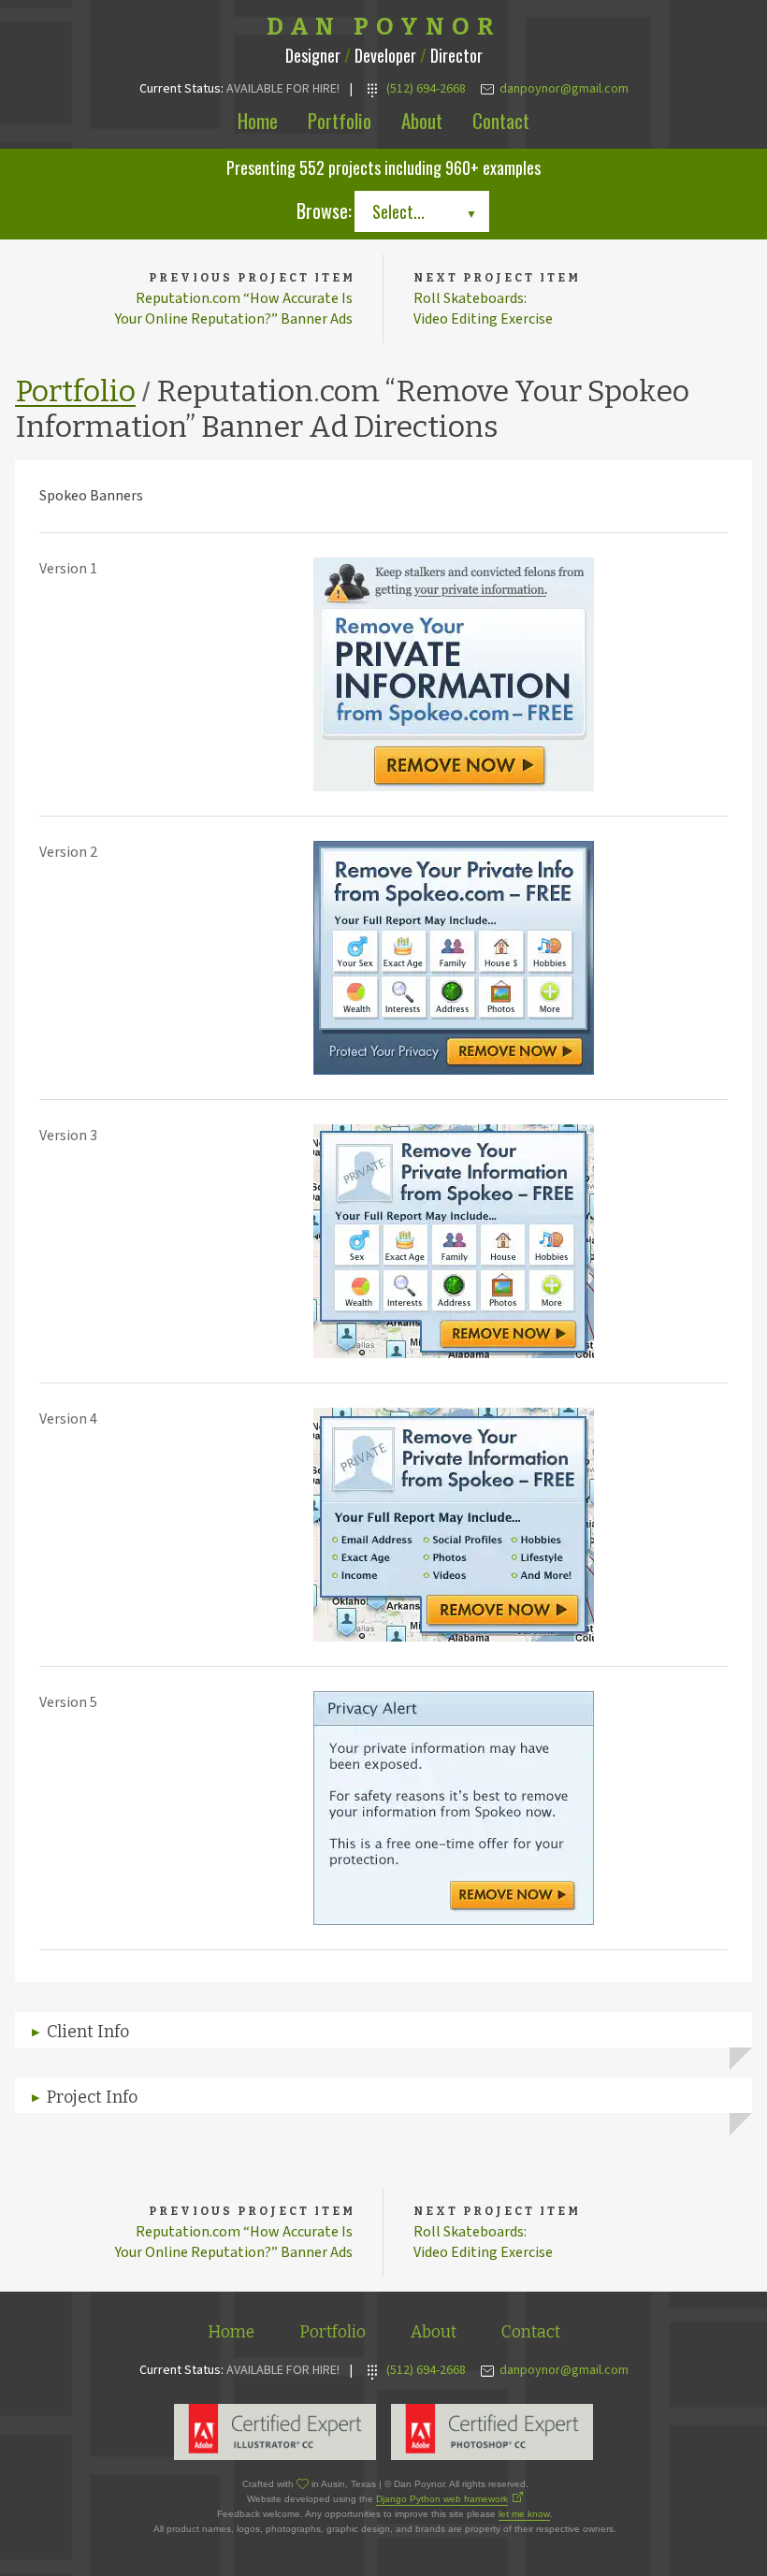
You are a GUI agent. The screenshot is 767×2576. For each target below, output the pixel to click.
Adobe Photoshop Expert (492, 2432)
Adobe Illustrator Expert (275, 2432)
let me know (524, 2514)
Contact (501, 120)
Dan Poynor (384, 27)
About (422, 120)
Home (258, 120)
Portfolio (340, 120)
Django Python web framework (442, 2499)
